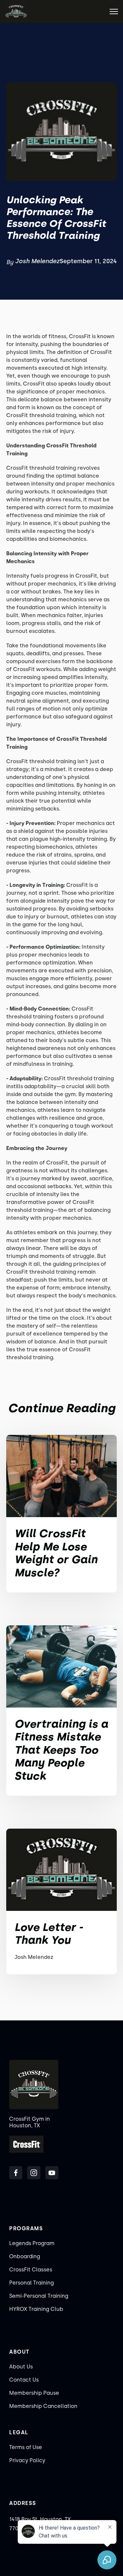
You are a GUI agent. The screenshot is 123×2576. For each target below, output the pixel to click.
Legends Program (32, 2243)
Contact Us (24, 2380)
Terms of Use (26, 2447)
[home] (16, 12)
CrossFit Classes (31, 2270)
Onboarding (25, 2256)
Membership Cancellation (43, 2406)
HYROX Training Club (36, 2309)
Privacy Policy (27, 2460)
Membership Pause (34, 2393)
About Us (21, 2367)
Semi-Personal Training (39, 2296)
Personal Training (31, 2283)
